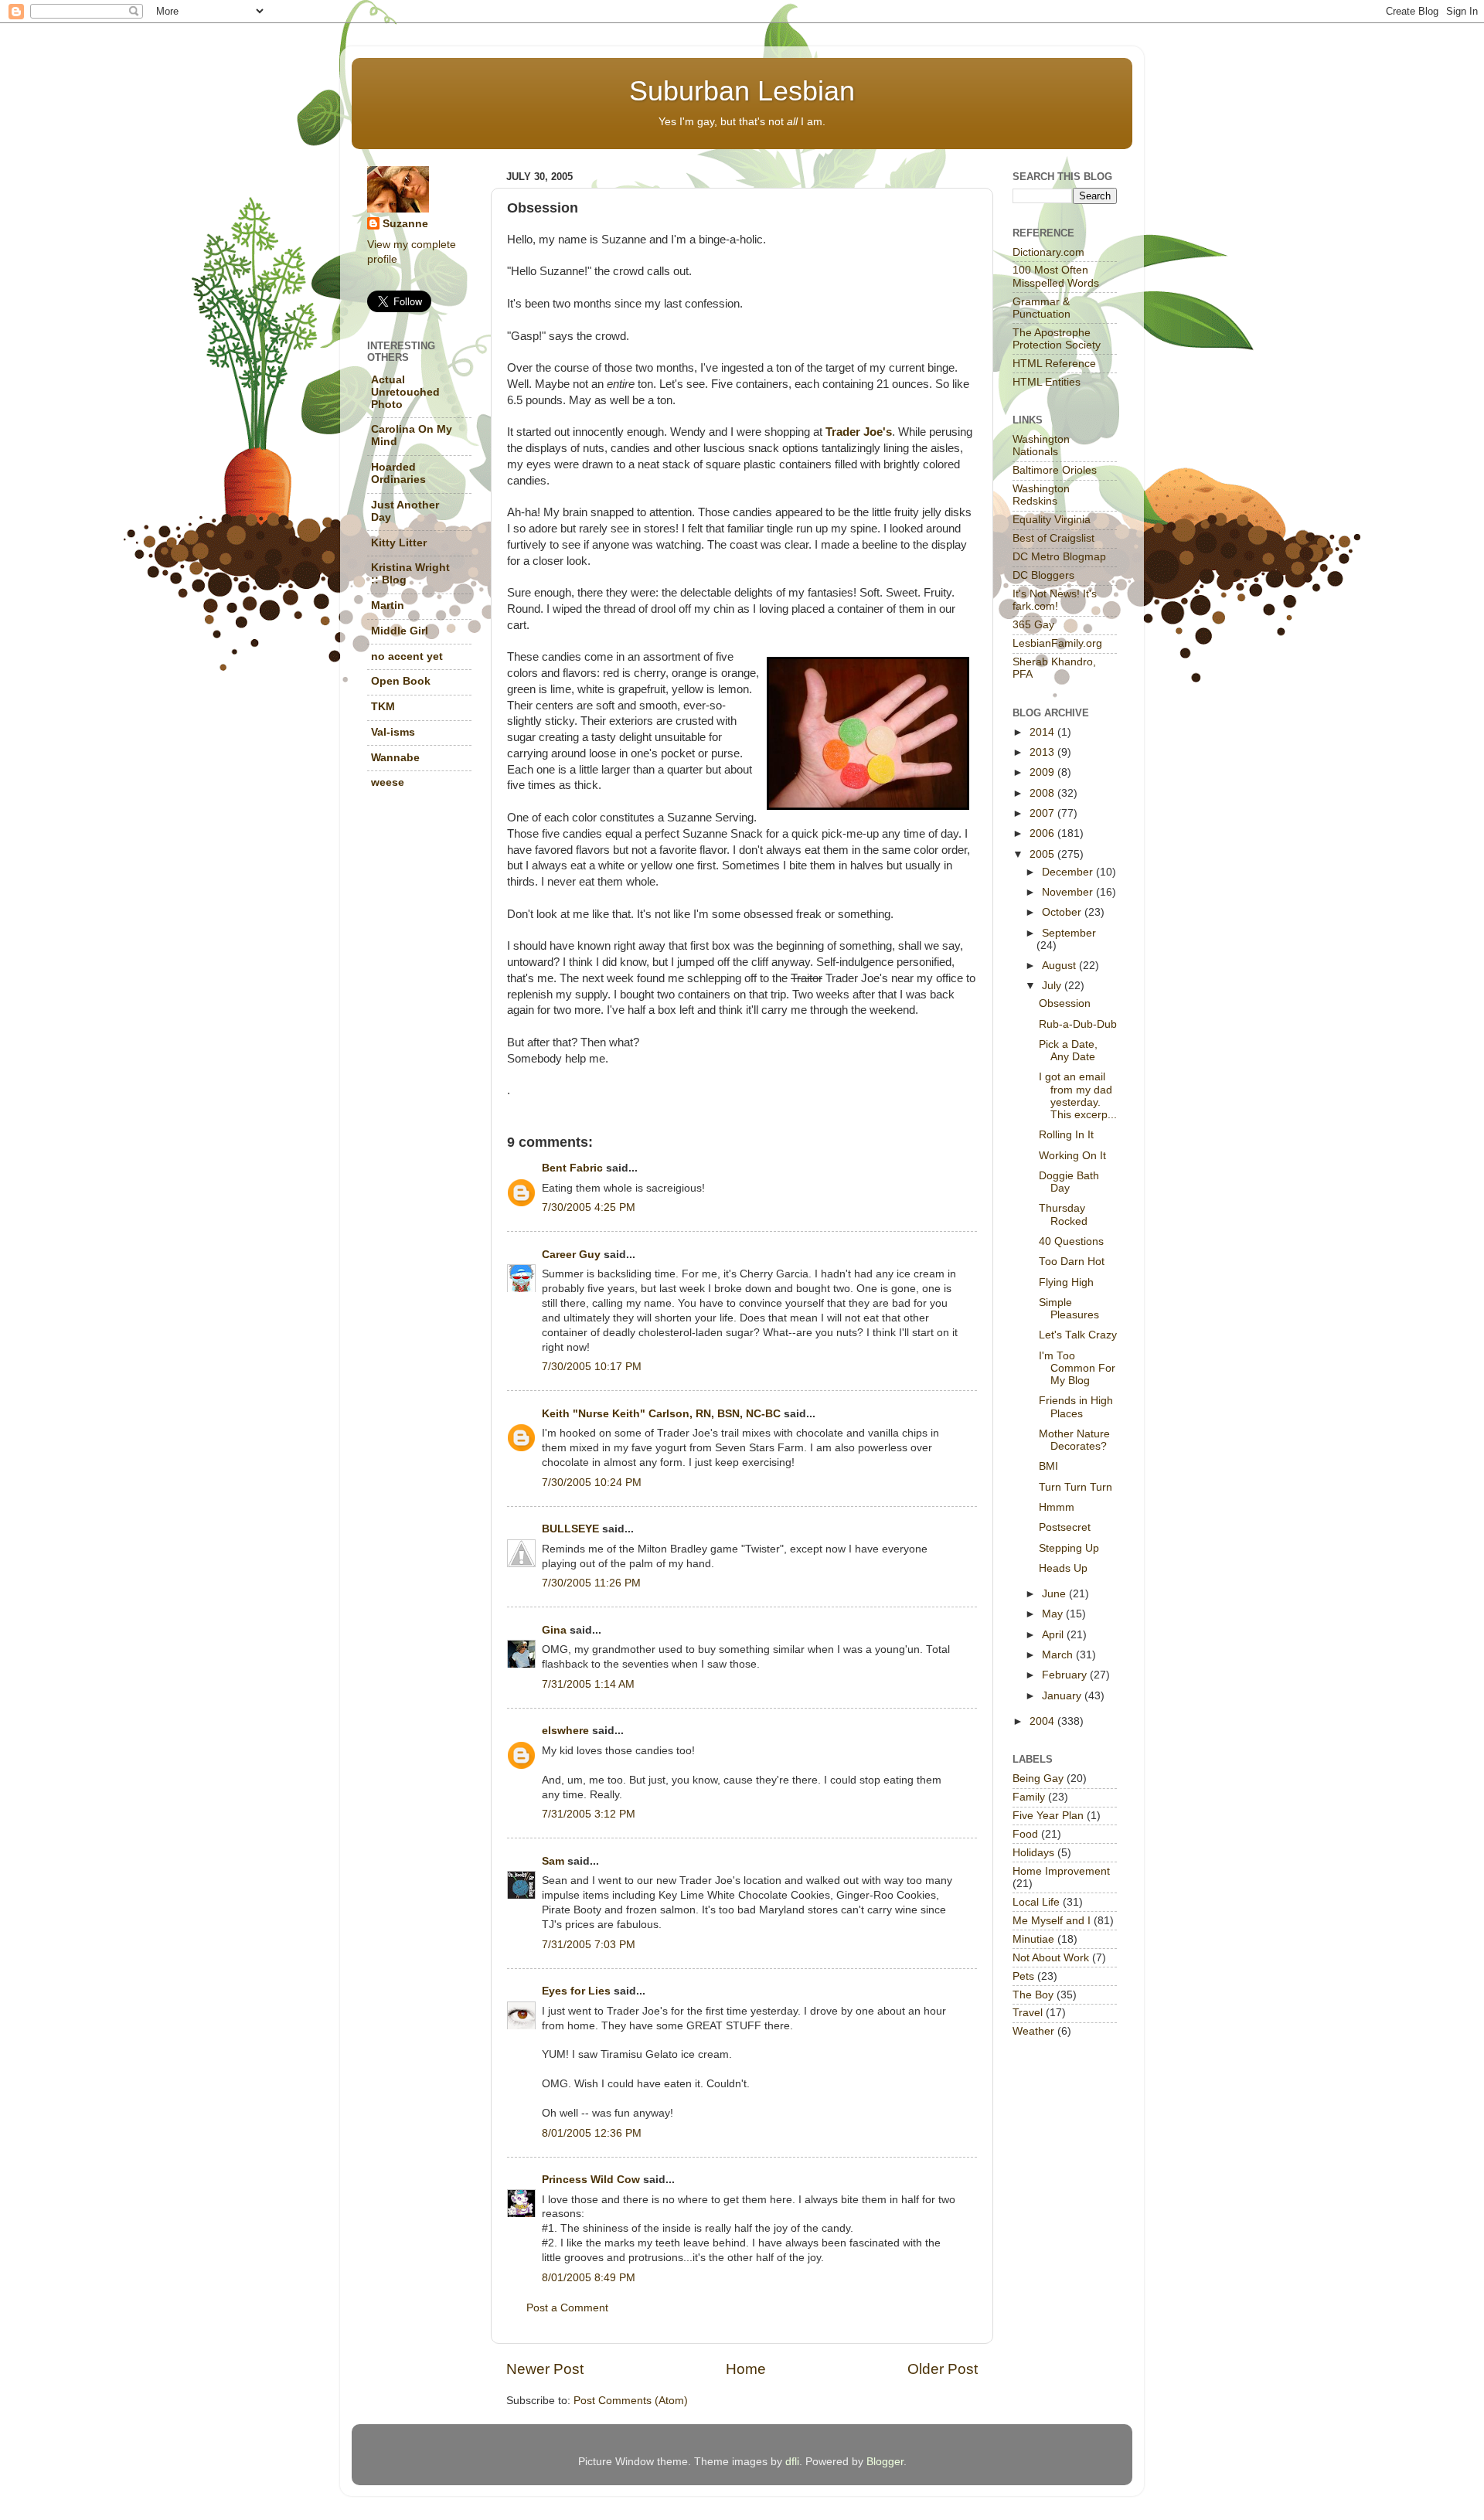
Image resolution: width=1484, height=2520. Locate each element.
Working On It (1072, 1156)
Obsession (1065, 1003)
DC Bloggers (1043, 575)
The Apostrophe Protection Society (1057, 339)
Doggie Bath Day (1069, 1182)
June (1055, 1594)
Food (1025, 1834)
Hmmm (1057, 1507)
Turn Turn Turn (1076, 1487)
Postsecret (1065, 1527)
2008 (1043, 793)
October (1063, 912)
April (1054, 1635)
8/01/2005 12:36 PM (592, 2133)
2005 (1043, 854)
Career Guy (571, 1255)
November (1069, 892)
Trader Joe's (859, 432)
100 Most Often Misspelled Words (1056, 276)
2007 (1043, 813)
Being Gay (1038, 1779)
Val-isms (393, 732)
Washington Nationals (1041, 446)
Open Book (401, 681)
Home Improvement (1061, 1871)
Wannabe (395, 758)
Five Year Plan (1048, 1816)
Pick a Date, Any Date (1068, 1051)
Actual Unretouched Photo (405, 392)
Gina (554, 1630)
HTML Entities (1047, 382)
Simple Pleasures (1069, 1309)
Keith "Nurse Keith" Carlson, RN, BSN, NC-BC (661, 1414)
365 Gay (1033, 625)
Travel (1028, 2013)
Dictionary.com (1048, 252)
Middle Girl (400, 631)
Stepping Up (1069, 1548)
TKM (383, 707)
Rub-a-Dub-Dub (1078, 1024)
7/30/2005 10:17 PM (592, 1367)
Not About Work (1051, 1958)
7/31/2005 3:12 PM (589, 1814)
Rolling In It (1066, 1135)
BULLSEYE (570, 1529)
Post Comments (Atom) (631, 2401)
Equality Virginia (1052, 520)
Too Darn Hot (1072, 1262)
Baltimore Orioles (1055, 470)
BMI (1048, 1466)
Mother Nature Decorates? (1074, 1440)
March (1059, 1655)
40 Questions (1071, 1241)
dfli (792, 2462)
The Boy (1033, 1995)
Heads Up (1063, 1568)
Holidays (1033, 1853)
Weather (1033, 2031)
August (1060, 966)
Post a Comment (567, 2308)
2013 (1043, 752)
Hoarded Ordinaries (398, 473)
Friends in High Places (1076, 1407)
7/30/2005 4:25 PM (589, 1207)
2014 (1043, 732)
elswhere (565, 1731)
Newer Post (545, 2369)
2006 (1043, 833)
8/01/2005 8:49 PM (589, 2278)
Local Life (1036, 1902)
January (1063, 1696)
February (1066, 1675)
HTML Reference (1054, 364)
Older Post (943, 2369)
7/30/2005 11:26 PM (591, 1583)
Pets (1023, 1976)
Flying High (1066, 1282)
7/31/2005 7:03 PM (589, 1945)
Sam (553, 1861)
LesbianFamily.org (1057, 643)
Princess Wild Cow (591, 2180)
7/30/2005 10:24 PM (592, 1483)
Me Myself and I (1052, 1921)
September (1069, 933)
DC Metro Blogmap (1059, 557)
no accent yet (407, 656)
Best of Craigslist (1053, 538)
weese (388, 782)
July (1053, 986)
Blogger (885, 2462)
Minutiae (1033, 1939)
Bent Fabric (572, 1168)
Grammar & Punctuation (1042, 308)
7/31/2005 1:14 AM (588, 1684)
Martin (388, 605)
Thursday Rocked (1063, 1214)
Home (746, 2369)
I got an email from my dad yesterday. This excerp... (1078, 1096)
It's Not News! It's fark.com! (1055, 600)
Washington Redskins (1041, 495)
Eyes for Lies (576, 1991)
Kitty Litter (399, 543)
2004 (1043, 1721)
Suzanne (405, 224)
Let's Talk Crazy (1078, 1335)
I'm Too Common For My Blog (1077, 1368)
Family (1029, 1797)
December (1069, 872)
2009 (1043, 772)
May (1054, 1614)
